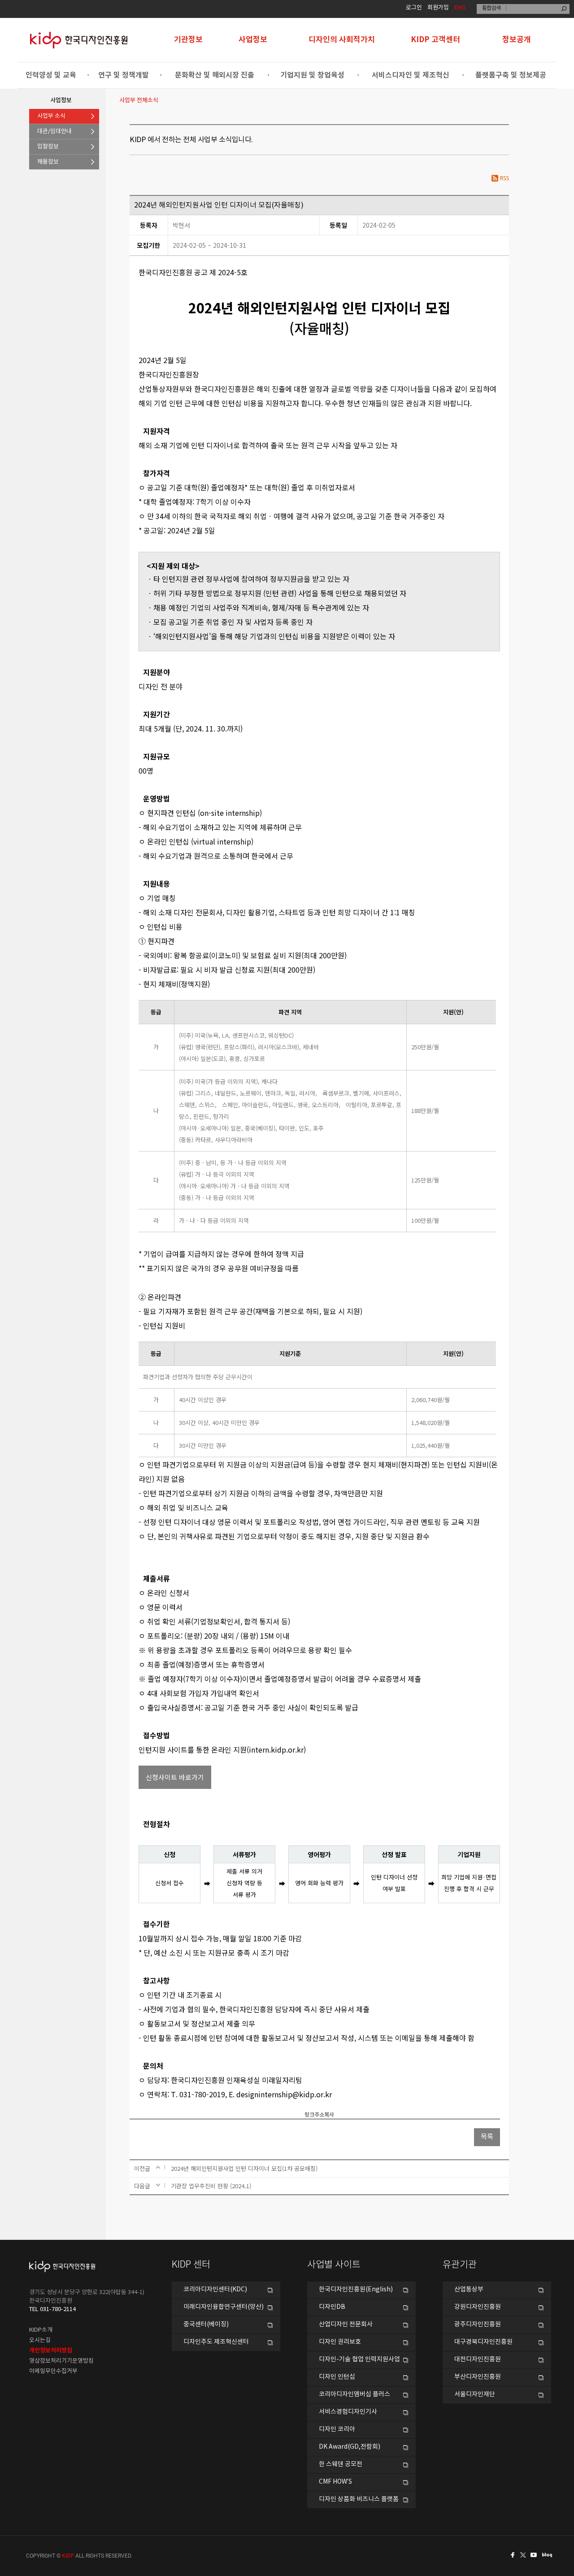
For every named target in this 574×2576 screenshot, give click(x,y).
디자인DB (332, 2307)
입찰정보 (48, 147)
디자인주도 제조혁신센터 (216, 2342)
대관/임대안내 (54, 132)
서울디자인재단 (475, 2394)
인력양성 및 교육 (51, 75)
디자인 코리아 (337, 2429)
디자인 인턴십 (337, 2377)
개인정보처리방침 (51, 2351)
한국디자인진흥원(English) (356, 2290)
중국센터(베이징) (206, 2325)
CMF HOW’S (335, 2482)
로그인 (414, 8)
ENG (460, 8)
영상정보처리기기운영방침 (61, 2361)
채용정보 (48, 162)
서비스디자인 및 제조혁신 (411, 75)
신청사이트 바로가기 (175, 1777)
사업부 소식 (51, 116)
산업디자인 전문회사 (346, 2325)
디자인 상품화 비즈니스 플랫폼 (359, 2499)
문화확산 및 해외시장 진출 (215, 75)
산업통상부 (469, 2290)
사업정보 (253, 40)
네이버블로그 (549, 2555)
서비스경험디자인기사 (348, 2412)
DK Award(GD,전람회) (350, 2447)
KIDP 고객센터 (435, 40)
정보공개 (517, 40)
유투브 (536, 2555)
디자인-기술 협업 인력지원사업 (359, 2360)
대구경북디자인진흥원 (483, 2342)
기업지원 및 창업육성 (312, 75)
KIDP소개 (41, 2330)
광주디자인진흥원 (478, 2325)
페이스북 (511, 2555)
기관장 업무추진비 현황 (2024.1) (211, 2186)
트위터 (524, 2555)
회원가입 (438, 8)
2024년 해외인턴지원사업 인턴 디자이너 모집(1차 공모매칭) (244, 2168)
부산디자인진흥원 (478, 2377)
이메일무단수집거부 (53, 2371)
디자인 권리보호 (340, 2342)
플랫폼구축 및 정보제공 (511, 75)
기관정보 (188, 40)
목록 (487, 2137)
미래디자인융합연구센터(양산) (224, 2307)
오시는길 (40, 2340)
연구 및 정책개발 (124, 75)
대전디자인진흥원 (478, 2360)
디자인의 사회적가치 (342, 40)
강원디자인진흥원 (478, 2307)
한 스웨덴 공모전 (341, 2464)
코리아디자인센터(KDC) (215, 2290)
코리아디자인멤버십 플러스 (354, 2394)
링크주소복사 (319, 2115)
